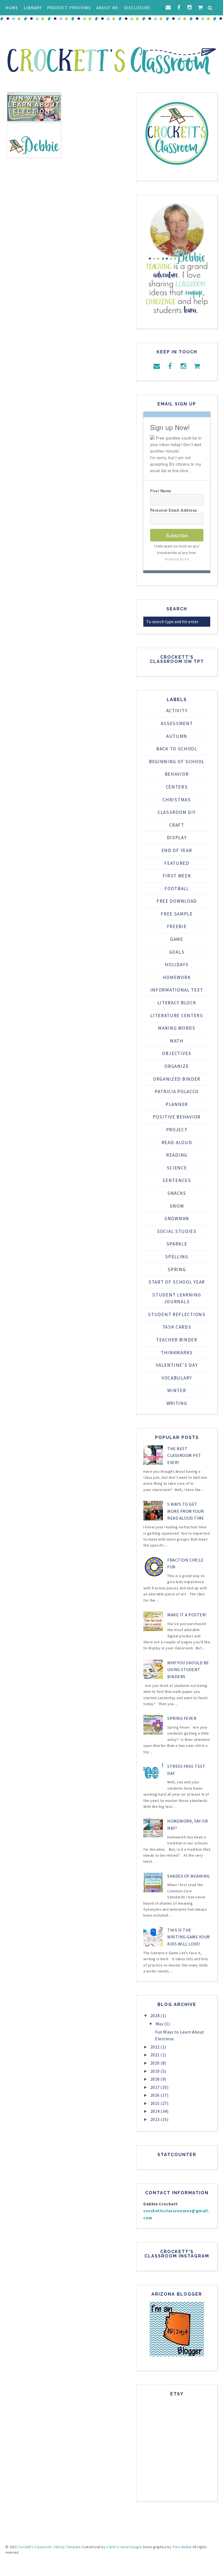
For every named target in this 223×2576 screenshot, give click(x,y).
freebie (177, 926)
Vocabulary (177, 1378)
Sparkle (177, 1244)
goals (177, 952)
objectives (177, 1053)
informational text (177, 990)
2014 (156, 2111)
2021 (156, 2055)
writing (177, 1403)
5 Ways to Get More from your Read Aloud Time (186, 1511)
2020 (156, 2063)
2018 (156, 2079)
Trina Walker (182, 2547)
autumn (177, 736)
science (177, 1168)
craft (177, 825)
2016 (156, 2095)
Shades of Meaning (188, 1876)
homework (177, 977)
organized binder (177, 1079)
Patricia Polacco (177, 1092)
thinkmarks (177, 1353)
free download (177, 901)
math (177, 1041)
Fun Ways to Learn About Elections (34, 105)
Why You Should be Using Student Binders (188, 1670)
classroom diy (177, 812)
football (177, 889)
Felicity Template (67, 2547)
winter (177, 1390)
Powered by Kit (177, 559)
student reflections (177, 1314)
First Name (161, 491)
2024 (156, 2016)
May (160, 2024)
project (177, 1130)
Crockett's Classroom (35, 2547)
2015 (156, 2103)
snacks (177, 1193)
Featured (177, 863)
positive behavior (177, 1117)
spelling (177, 1257)
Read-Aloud (177, 1142)
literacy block (177, 1003)
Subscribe (177, 535)
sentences (177, 1180)
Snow (177, 1206)
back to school (177, 749)
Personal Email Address (174, 510)
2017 (156, 2087)
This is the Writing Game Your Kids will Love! (189, 1937)
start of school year (177, 1282)
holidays (177, 965)
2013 (156, 2119)
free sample (177, 914)
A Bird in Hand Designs (124, 2547)
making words (177, 1028)
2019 (156, 2071)
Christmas (177, 800)
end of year (177, 850)
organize (177, 1066)
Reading (177, 1155)
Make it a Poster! (187, 1615)
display (177, 838)
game (177, 939)
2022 (156, 2047)
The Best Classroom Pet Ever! (184, 1455)
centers (177, 787)
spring (177, 1269)
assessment (177, 723)
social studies (177, 1231)
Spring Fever (182, 1718)
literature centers (177, 1016)
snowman (177, 1219)
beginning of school (177, 762)
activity (177, 711)
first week (177, 876)
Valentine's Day (177, 1365)
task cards (177, 1327)
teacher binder (177, 1340)
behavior (177, 774)
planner (177, 1104)
